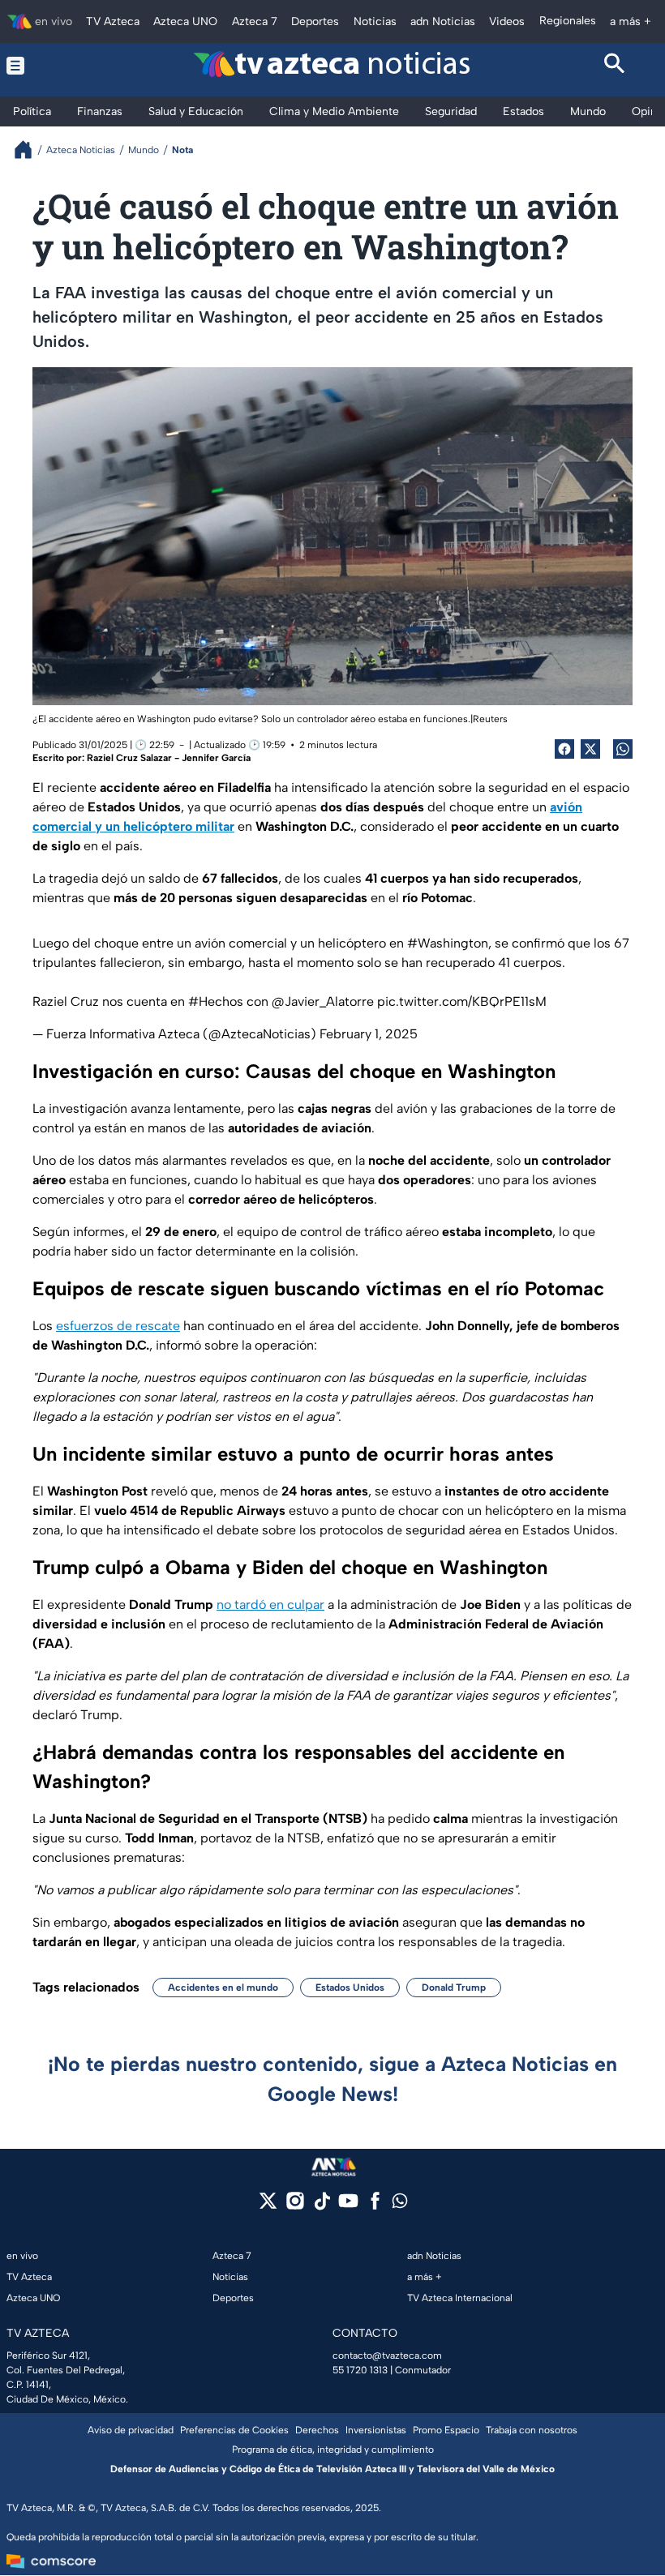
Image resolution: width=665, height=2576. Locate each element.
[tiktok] (322, 2206)
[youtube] (348, 2206)
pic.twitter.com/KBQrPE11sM (462, 1001)
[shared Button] (623, 749)
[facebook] (375, 2206)
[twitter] (268, 2206)
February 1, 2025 (369, 1034)
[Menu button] (50, 66)
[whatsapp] (400, 2204)
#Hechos (216, 1001)
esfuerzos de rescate (118, 1326)
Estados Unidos (350, 1988)
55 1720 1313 (360, 2370)
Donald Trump (454, 1988)
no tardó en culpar (270, 1605)
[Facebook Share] (564, 749)
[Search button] (616, 66)
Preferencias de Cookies (234, 2430)
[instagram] (295, 2206)
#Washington (448, 943)
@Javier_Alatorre (323, 1001)
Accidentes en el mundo (223, 1988)
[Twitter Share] (590, 749)
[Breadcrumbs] (30, 150)
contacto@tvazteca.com (387, 2356)
